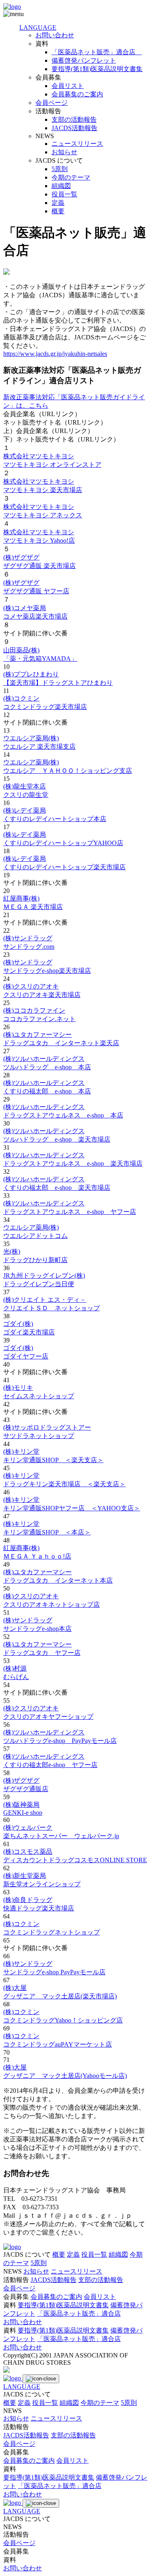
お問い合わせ (55, 35)
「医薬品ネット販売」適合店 (97, 52)
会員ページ (52, 103)
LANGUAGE (38, 28)
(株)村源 (15, 1668)
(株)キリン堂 (21, 1451)
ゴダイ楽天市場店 (29, 1332)
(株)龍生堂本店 (25, 786)
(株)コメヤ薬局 (25, 608)
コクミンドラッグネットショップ (52, 1932)
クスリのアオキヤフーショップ (48, 1717)
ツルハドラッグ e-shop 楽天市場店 (57, 1139)
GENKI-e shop (23, 1813)
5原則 (60, 169)
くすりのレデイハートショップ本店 (55, 819)
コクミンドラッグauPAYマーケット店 (58, 2044)
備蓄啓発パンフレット (84, 60)
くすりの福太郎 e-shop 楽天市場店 (57, 1188)
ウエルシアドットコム (35, 1236)
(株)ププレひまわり (31, 674)
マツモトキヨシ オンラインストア (52, 465)
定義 (58, 203)
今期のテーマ (71, 177)
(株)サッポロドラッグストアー (47, 1427)
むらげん (16, 1677)
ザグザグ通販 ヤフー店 (36, 591)
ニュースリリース (77, 144)
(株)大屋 (15, 1988)
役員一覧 (64, 194)
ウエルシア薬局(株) (31, 738)
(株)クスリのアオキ (31, 986)
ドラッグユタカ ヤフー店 (42, 1653)
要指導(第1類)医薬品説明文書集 (97, 69)
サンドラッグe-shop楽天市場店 (47, 971)
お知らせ (64, 152)
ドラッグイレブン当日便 (39, 1284)
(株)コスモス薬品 (28, 1852)
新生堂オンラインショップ (42, 1884)
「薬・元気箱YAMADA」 (40, 659)
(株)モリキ (18, 1388)
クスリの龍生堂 (26, 795)
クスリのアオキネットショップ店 (52, 1605)
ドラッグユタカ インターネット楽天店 (61, 1043)
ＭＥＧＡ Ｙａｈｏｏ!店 (37, 1556)
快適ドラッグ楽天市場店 (39, 1908)
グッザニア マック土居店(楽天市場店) (60, 1996)
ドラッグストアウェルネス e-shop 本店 (63, 1115)
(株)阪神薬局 (21, 1805)
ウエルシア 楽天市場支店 (39, 747)
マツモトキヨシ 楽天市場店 (43, 490)
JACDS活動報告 (74, 128)
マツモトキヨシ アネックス (43, 515)
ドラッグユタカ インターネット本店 (58, 1580)
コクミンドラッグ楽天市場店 (45, 707)
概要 (58, 211)
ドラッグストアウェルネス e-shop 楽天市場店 (73, 1163)
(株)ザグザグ (21, 557)
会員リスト (68, 86)
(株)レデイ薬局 (25, 810)
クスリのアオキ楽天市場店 (42, 995)
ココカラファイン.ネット (39, 1019)
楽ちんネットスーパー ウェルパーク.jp (61, 1836)
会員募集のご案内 (77, 94)
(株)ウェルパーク (28, 1827)
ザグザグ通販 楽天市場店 (39, 566)
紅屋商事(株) (21, 898)
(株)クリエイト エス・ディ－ (45, 1300)
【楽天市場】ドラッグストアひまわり (58, 683)
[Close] (41, 2379)
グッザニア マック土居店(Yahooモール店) (65, 2076)
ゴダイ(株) (18, 1324)
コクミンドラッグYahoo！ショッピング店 (63, 2020)
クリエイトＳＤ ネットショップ (52, 1308)
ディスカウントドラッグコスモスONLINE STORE (75, 1860)
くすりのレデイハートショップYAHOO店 (63, 843)
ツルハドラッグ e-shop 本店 (47, 1067)
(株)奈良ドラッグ (28, 1900)
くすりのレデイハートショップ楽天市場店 (64, 867)
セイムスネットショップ (39, 1396)
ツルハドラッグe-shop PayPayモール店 (60, 1741)
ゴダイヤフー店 (26, 1356)
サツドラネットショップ (39, 1436)
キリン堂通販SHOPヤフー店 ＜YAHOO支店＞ (72, 1508)
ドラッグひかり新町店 (35, 1260)
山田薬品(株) (21, 650)
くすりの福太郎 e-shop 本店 (47, 1091)
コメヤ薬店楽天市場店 (35, 616)
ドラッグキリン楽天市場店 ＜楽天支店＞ (64, 1484)
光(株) (12, 1251)
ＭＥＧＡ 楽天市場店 (33, 907)
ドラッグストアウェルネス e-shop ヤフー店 (70, 1212)
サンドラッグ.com (29, 947)
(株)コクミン (21, 698)
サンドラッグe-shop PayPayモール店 (54, 1972)
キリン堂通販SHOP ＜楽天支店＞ (53, 1460)
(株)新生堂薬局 (25, 1876)
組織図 (61, 186)
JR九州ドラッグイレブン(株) (44, 1276)
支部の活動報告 (74, 120)
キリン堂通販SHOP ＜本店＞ (47, 1532)
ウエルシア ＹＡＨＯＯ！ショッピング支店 (68, 771)
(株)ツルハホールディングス (44, 1059)
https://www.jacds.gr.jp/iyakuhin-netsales (55, 354)
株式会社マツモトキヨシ (39, 456)
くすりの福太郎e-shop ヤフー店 (50, 1765)
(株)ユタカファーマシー (37, 1035)
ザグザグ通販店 (26, 1789)
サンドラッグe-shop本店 (37, 1629)
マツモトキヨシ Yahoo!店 (39, 540)
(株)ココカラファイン (34, 1010)
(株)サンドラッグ (28, 938)
